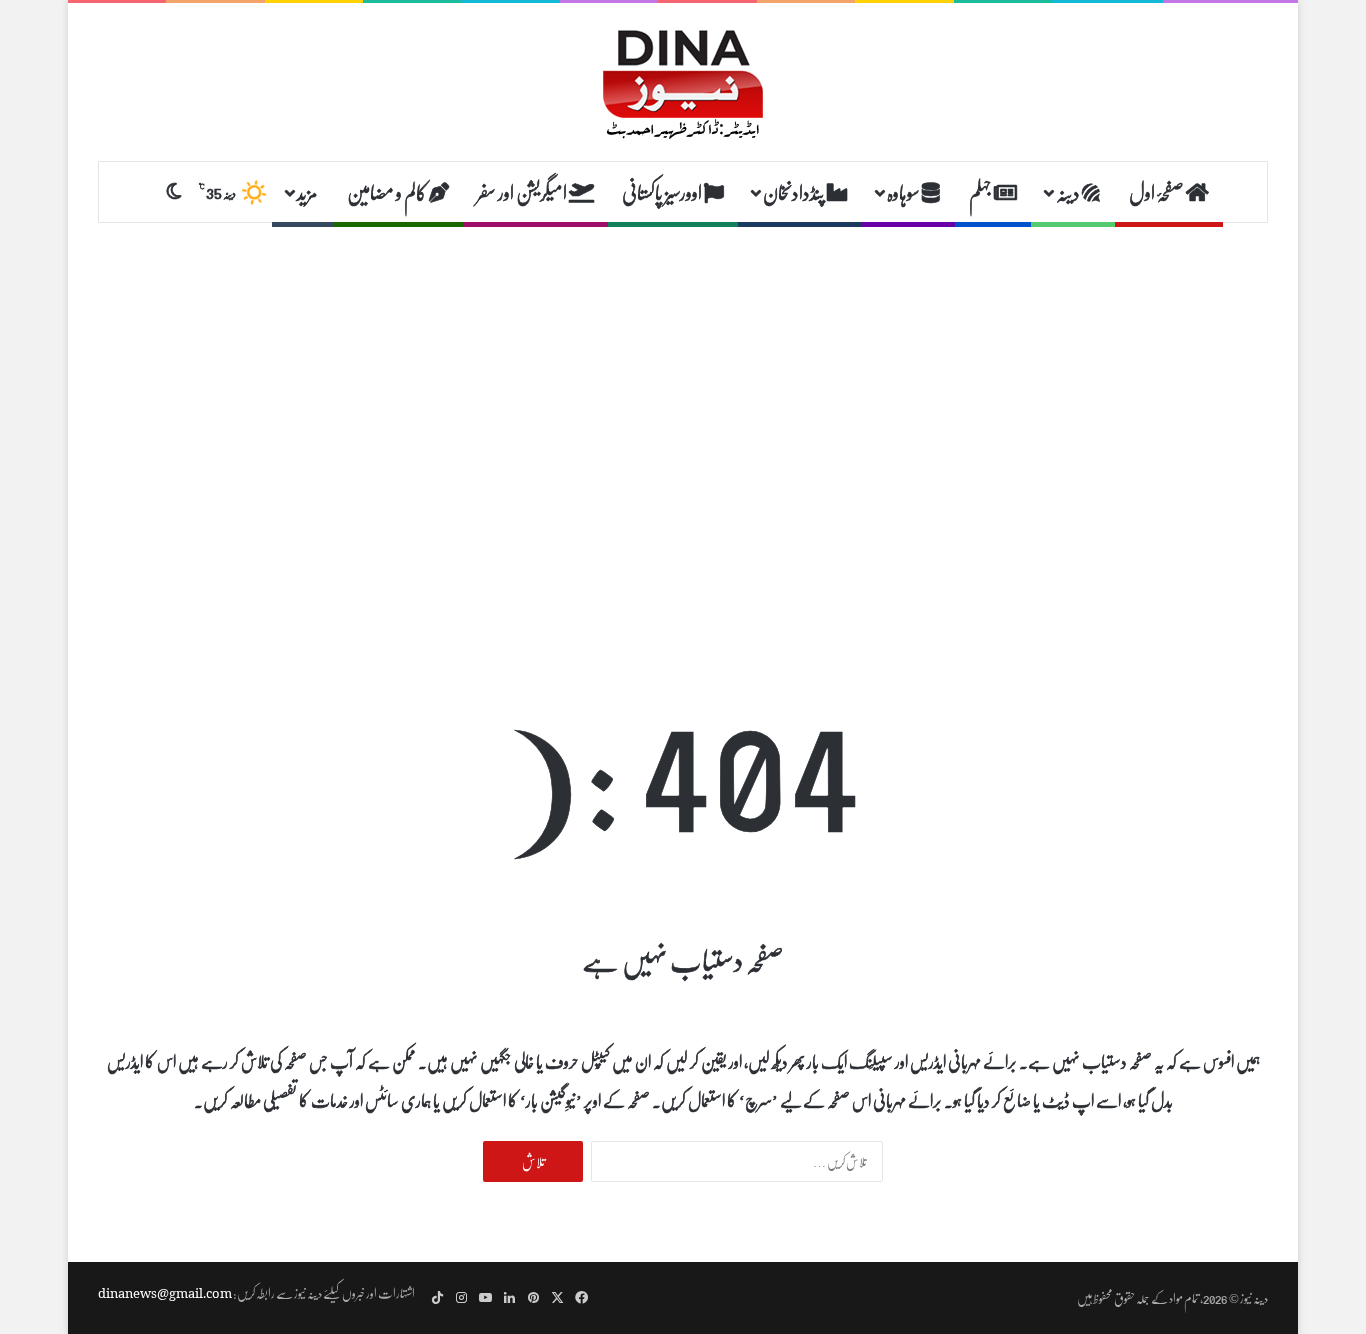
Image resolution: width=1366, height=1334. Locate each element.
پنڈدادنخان (795, 192)
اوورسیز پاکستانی (663, 192)
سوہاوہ (904, 192)
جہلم (981, 192)
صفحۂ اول (1157, 192)
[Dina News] (683, 82)
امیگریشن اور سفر (523, 192)
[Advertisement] (683, 383)
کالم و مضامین (388, 192)
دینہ (1069, 192)
